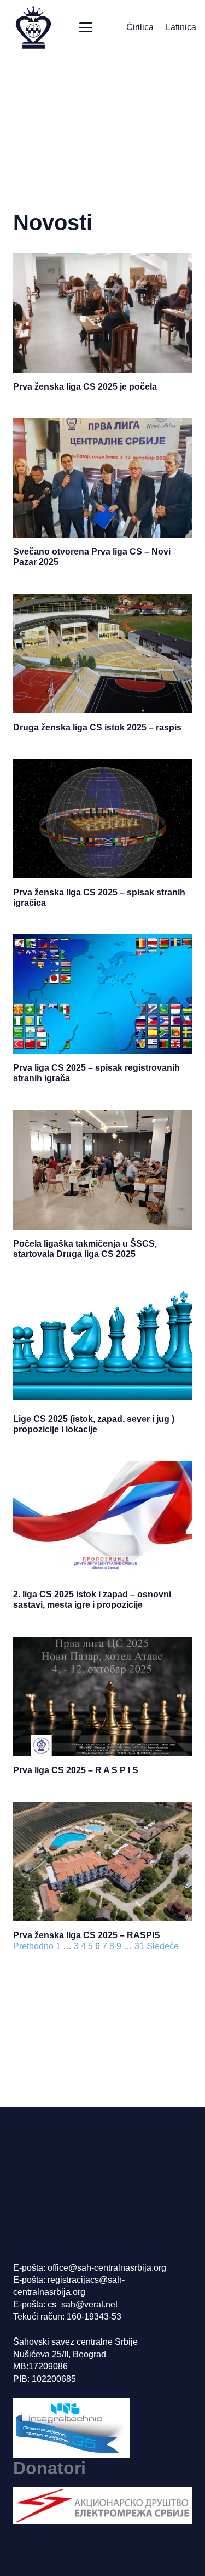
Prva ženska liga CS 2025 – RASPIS (87, 1935)
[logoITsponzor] (102, 2428)
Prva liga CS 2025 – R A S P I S (76, 1770)
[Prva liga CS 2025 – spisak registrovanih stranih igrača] (102, 994)
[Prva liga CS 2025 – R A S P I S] (102, 1697)
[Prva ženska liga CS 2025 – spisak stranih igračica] (102, 819)
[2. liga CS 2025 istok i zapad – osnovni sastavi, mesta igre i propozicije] (102, 1521)
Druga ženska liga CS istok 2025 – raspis (97, 727)
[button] (86, 27)
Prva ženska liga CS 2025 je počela (85, 387)
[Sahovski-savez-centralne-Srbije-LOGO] (33, 27)
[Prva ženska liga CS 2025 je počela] (102, 313)
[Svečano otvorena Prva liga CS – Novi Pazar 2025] (102, 478)
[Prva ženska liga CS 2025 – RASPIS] (102, 1861)
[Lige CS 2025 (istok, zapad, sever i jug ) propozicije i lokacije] (102, 1345)
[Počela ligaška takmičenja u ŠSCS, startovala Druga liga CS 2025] (102, 1170)
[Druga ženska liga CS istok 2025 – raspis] (102, 654)
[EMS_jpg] (102, 2506)
